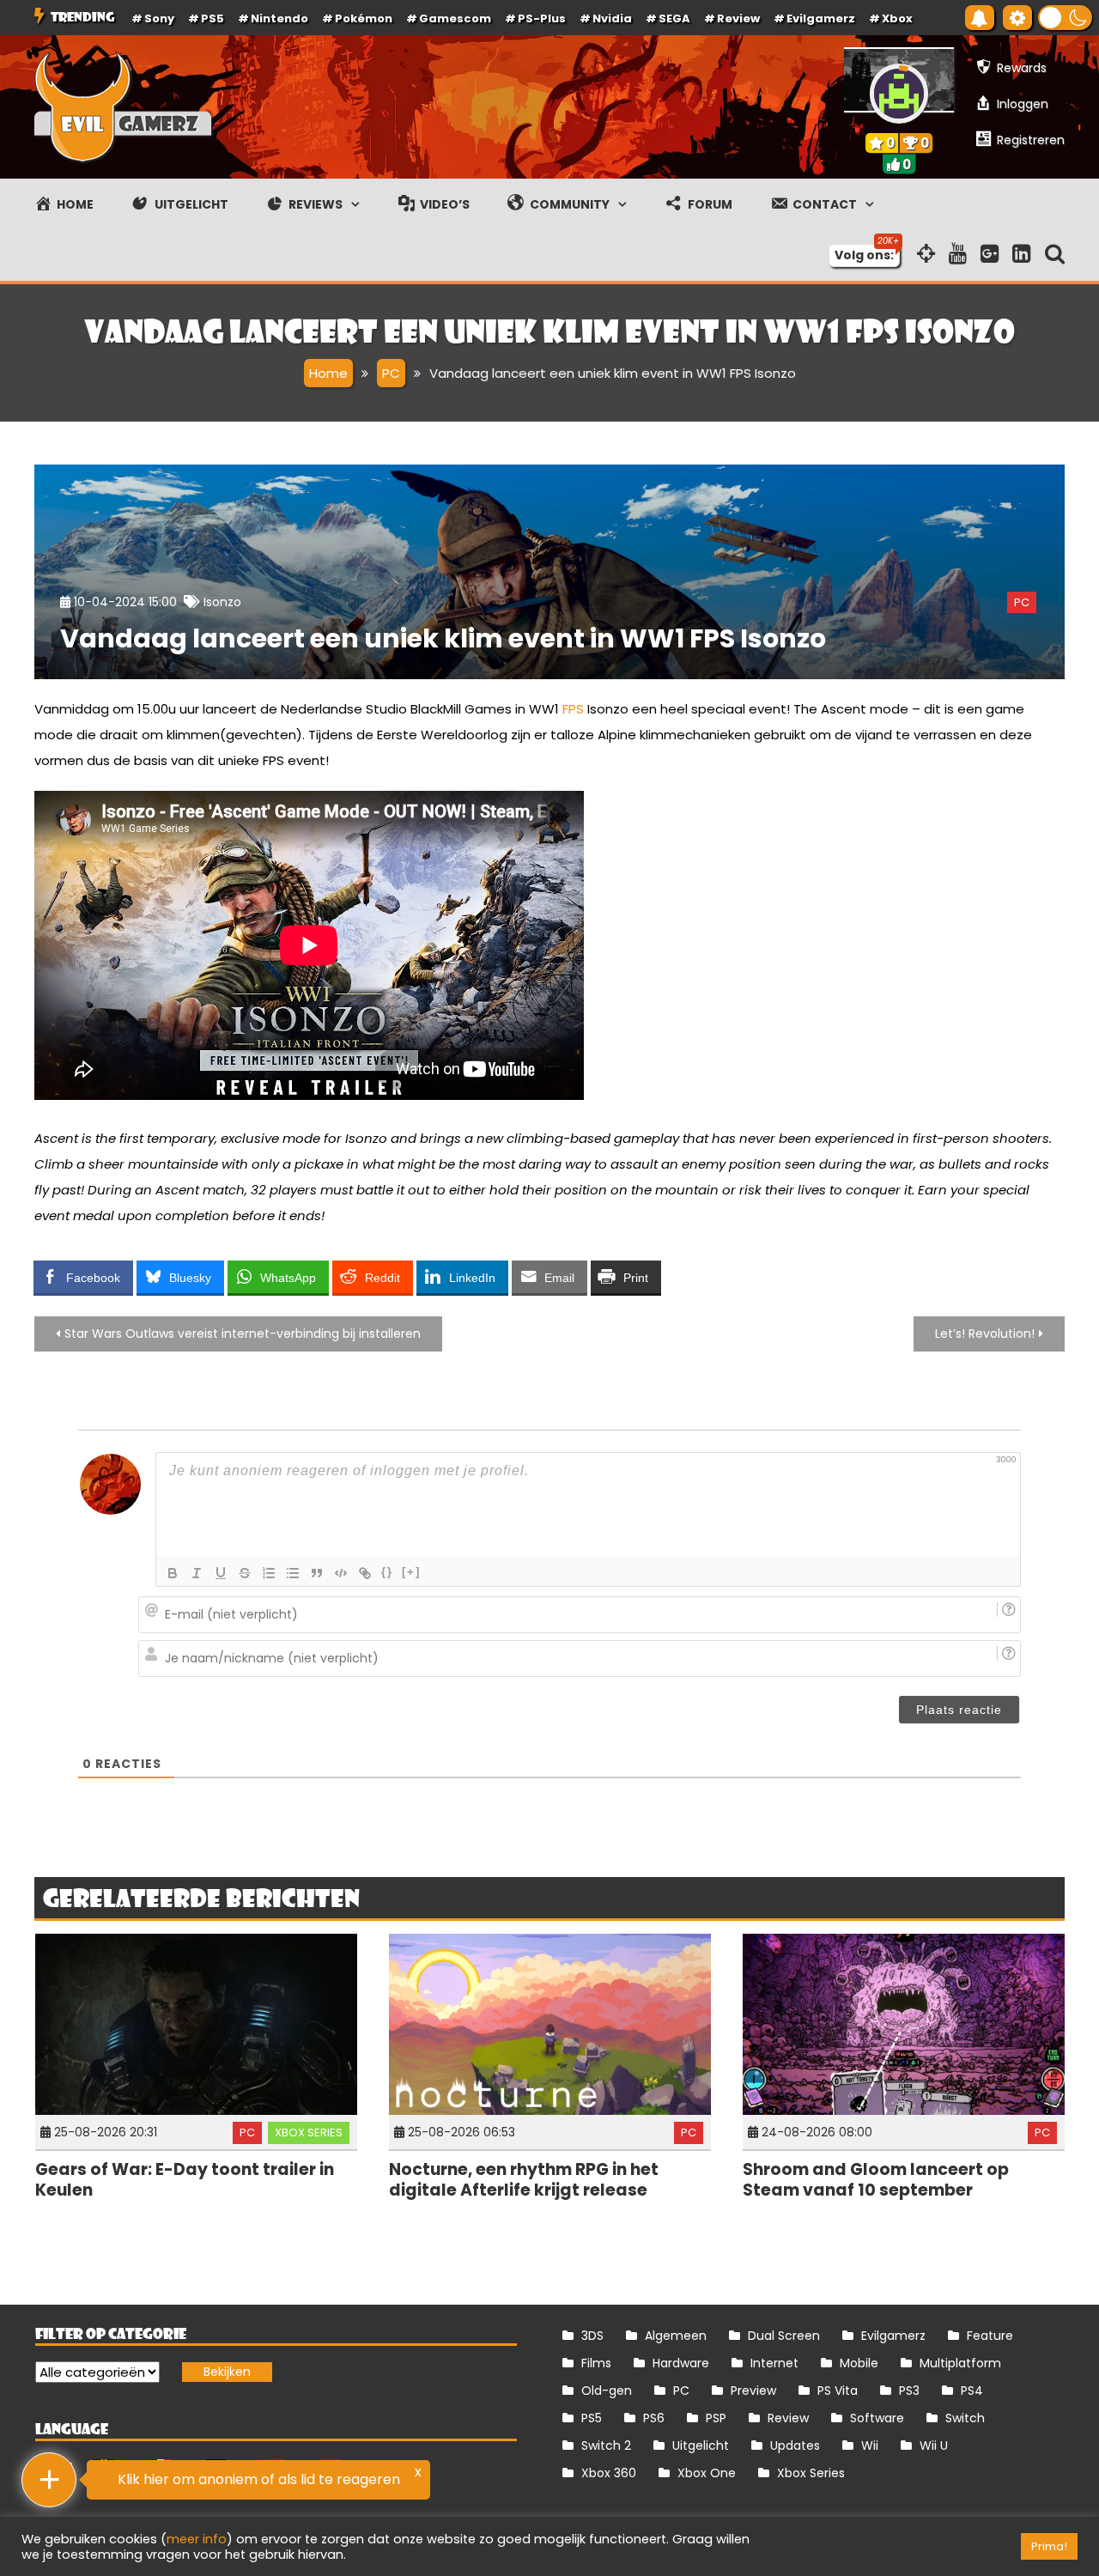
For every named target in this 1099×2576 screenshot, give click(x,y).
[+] (411, 1572)
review (738, 18)
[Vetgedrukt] (173, 1573)
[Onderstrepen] (221, 1573)
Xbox (897, 18)
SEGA (674, 18)
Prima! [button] (1049, 2546)
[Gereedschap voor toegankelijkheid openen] (1017, 18)
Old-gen (607, 2391)
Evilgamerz (821, 18)
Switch (965, 2418)
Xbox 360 (609, 2473)
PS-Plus (542, 18)
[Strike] (245, 1573)
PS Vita (838, 2391)
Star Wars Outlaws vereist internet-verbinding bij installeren (243, 1334)
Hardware (681, 2363)
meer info (197, 2539)
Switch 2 (606, 2445)
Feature (990, 2336)
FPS (573, 709)
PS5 (213, 18)
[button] (1065, 18)
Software (877, 2418)
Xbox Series (309, 2132)
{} (387, 1572)
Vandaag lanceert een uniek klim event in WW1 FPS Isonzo (443, 638)
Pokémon (364, 18)
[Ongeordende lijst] (293, 1573)
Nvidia (612, 18)
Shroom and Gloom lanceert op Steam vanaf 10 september (876, 2180)
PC (1022, 602)
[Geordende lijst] (269, 1573)
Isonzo (222, 602)
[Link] (365, 1573)
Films (596, 2363)
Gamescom (455, 18)
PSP (716, 2418)
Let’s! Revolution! (985, 1334)
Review (788, 2418)
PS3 (909, 2391)
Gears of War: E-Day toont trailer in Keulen (185, 2180)
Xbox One (707, 2473)
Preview (753, 2391)
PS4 (972, 2391)
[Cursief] (197, 1573)
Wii (870, 2445)
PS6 (654, 2418)
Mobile (859, 2363)
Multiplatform (960, 2363)
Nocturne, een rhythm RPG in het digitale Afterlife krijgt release (524, 2180)
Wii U (934, 2445)
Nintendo (279, 18)
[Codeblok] (341, 1573)
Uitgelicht (701, 2445)
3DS (592, 2336)
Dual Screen (784, 2336)
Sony (159, 18)
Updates (795, 2445)
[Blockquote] (317, 1573)
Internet (774, 2363)
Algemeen (676, 2336)
